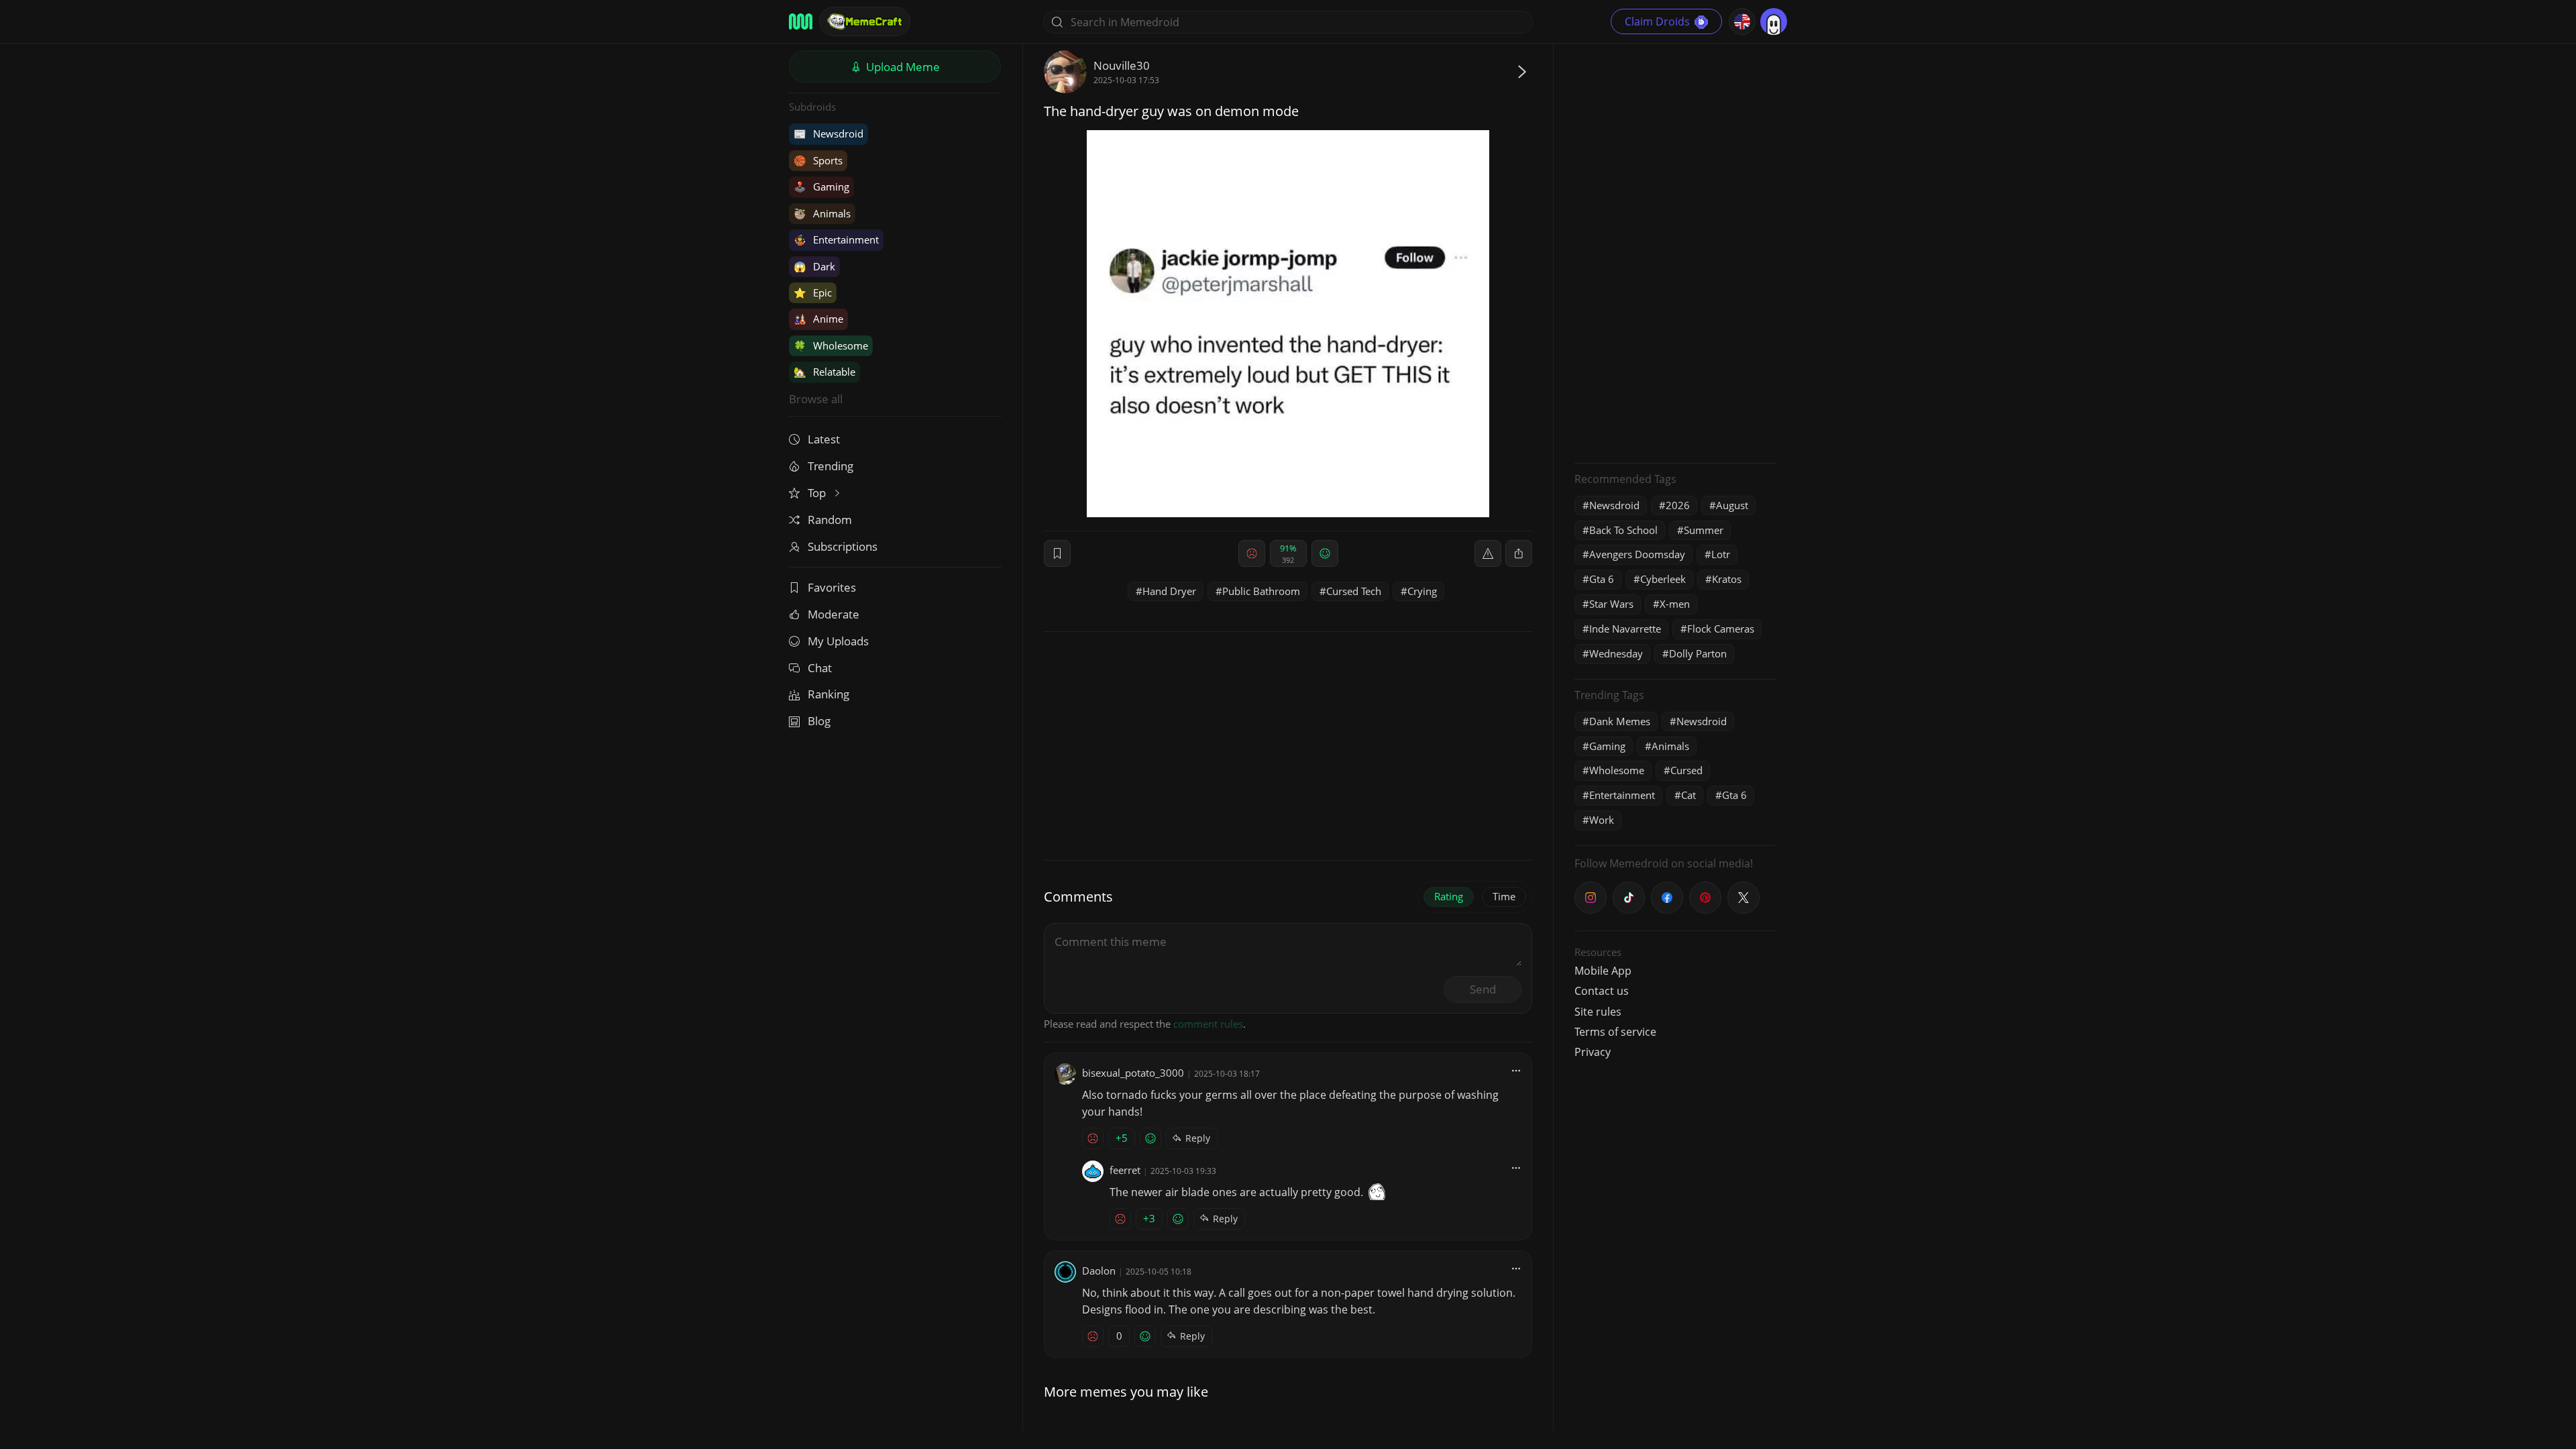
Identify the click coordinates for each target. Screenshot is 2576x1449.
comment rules (1208, 1024)
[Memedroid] (801, 21)
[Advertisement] (1675, 252)
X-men (1675, 604)
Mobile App (1603, 971)
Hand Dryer (1169, 591)
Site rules (1598, 1012)
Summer (1704, 530)
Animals (822, 213)
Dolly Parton (1698, 653)
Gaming (821, 186)
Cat (1688, 795)
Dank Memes (1620, 721)
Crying (1422, 591)
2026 (1678, 505)
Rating (1449, 896)
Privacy (1593, 1052)
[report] (1488, 553)
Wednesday (1616, 653)
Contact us (1602, 991)
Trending (830, 466)
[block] (1519, 553)
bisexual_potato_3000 (1133, 1073)
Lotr (1721, 554)
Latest (824, 439)
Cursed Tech (1354, 591)
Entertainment (836, 239)
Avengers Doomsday (1637, 554)
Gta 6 (1602, 579)
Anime (818, 319)
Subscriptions (843, 546)
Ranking (828, 694)
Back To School (1623, 530)
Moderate (834, 614)
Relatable (824, 372)
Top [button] (818, 493)
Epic (813, 292)
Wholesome (831, 345)
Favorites (832, 587)
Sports (818, 160)
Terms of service (1615, 1032)
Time (1504, 896)
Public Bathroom (1261, 591)
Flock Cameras (1721, 629)
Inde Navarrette (1625, 629)
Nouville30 (1122, 65)
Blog (819, 721)
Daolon (1099, 1271)
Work (1602, 820)
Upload (902, 67)
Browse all (816, 399)
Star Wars (1611, 604)
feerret (1125, 1170)
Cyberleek (1663, 579)
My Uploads (838, 641)
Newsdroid (828, 133)
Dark (814, 266)
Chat (820, 668)
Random (830, 520)
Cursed (1686, 770)
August (1732, 505)
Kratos (1727, 579)
